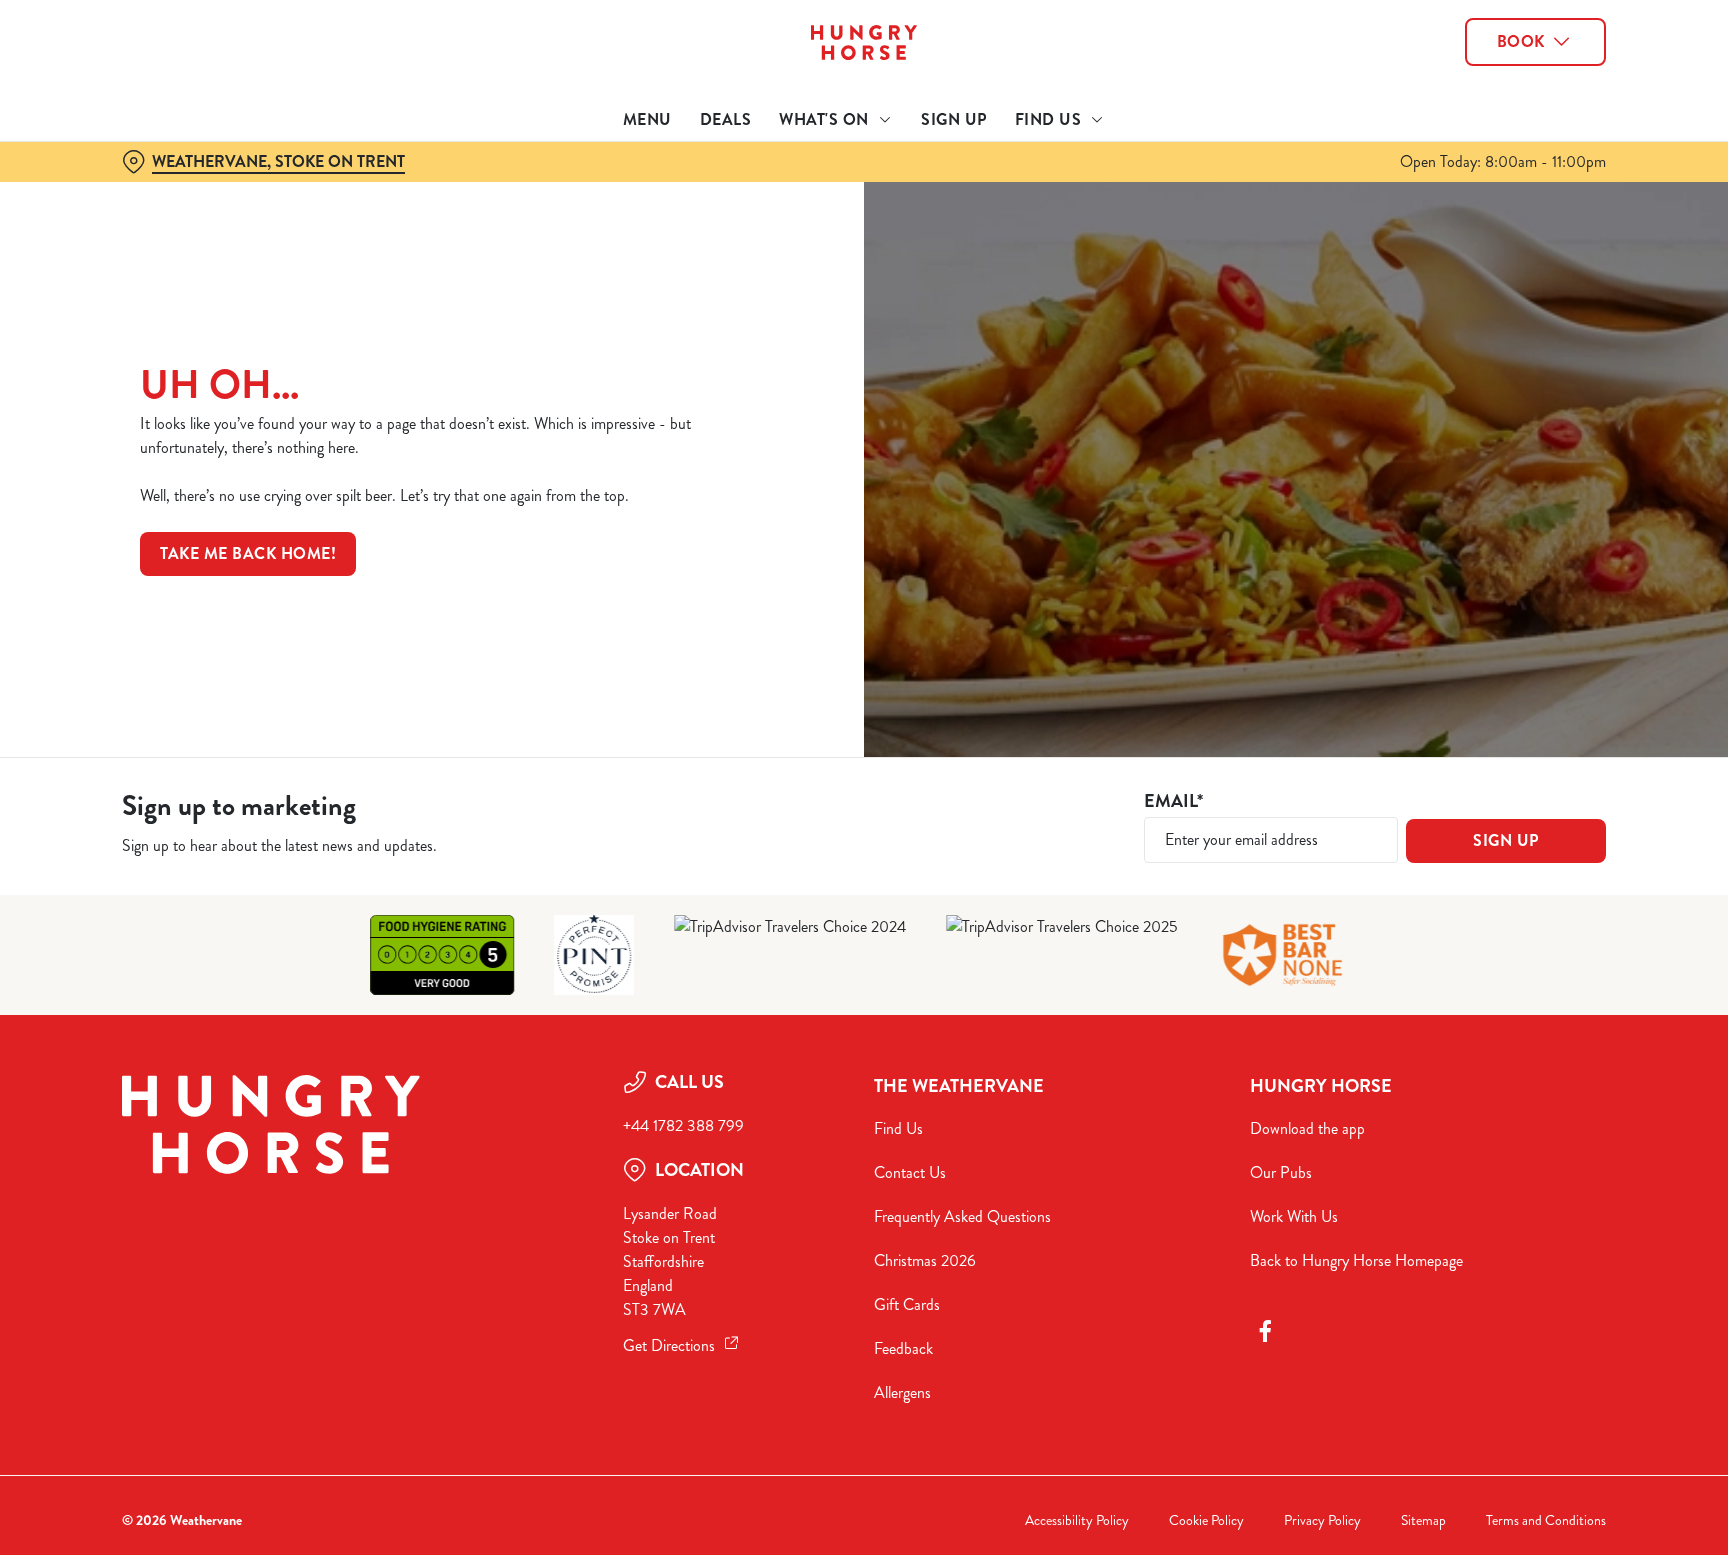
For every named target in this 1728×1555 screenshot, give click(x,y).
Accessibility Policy (1077, 1520)
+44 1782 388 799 (683, 1125)
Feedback (903, 1348)
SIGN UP (1506, 840)
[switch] (614, 185)
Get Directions (669, 1345)
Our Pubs (1281, 1172)
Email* (1173, 801)
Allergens (902, 1392)
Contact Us (910, 1172)
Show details (1081, 185)
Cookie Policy (1206, 1520)
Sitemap (1423, 1520)
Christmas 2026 (925, 1260)
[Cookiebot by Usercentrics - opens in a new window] (169, 186)
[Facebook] (1265, 1331)
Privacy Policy (1322, 1520)
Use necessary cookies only (1521, 118)
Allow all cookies (1521, 52)
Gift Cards (907, 1304)
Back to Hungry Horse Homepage (1356, 1260)
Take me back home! (248, 553)
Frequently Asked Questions (962, 1216)
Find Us (898, 1128)
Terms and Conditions (1546, 1520)
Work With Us (1294, 1216)
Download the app (1307, 1128)
